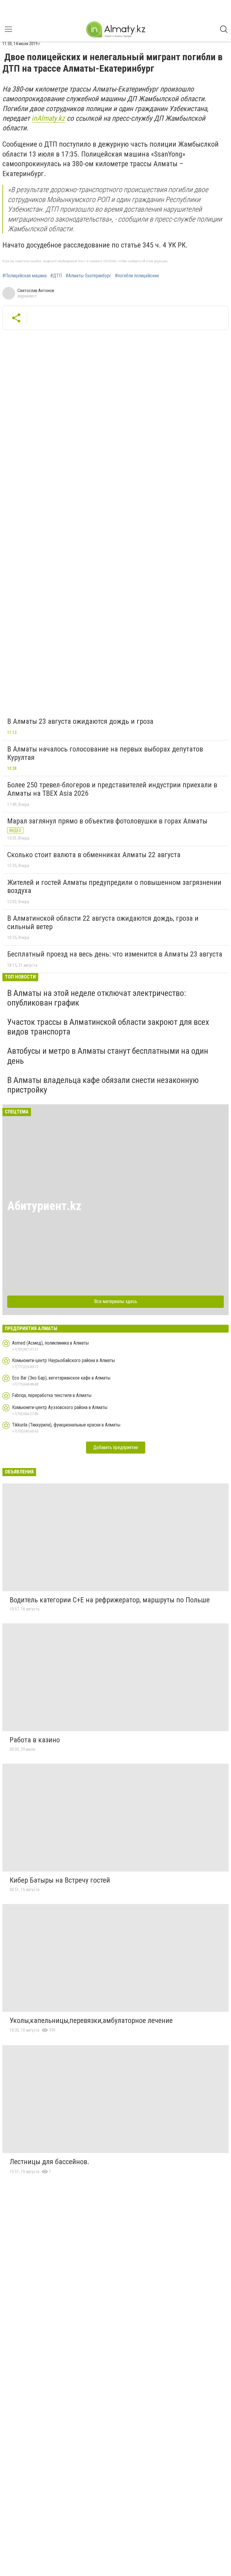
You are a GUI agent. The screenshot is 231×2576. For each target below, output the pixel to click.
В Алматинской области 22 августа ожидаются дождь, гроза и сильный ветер (103, 922)
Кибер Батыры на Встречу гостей (60, 1880)
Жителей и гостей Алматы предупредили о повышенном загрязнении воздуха (114, 887)
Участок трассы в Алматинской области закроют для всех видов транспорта (108, 1027)
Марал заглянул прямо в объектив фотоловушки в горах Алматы (107, 821)
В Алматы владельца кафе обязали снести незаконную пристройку (103, 1085)
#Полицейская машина (25, 276)
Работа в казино (35, 1740)
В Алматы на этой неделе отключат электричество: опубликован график (97, 998)
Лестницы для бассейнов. (49, 2162)
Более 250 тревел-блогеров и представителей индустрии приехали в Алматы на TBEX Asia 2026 (112, 789)
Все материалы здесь (116, 1301)
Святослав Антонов (36, 291)
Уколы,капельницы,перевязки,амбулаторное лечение (91, 2021)
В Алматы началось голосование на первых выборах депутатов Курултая (105, 753)
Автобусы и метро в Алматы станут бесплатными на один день (108, 1056)
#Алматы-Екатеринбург (88, 276)
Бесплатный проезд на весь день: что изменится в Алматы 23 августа (115, 954)
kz (62, 118)
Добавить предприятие (116, 1447)
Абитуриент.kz (44, 1206)
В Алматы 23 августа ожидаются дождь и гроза (80, 721)
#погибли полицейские (137, 276)
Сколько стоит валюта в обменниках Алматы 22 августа (94, 855)
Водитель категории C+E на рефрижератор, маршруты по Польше (110, 1600)
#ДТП (56, 276)
